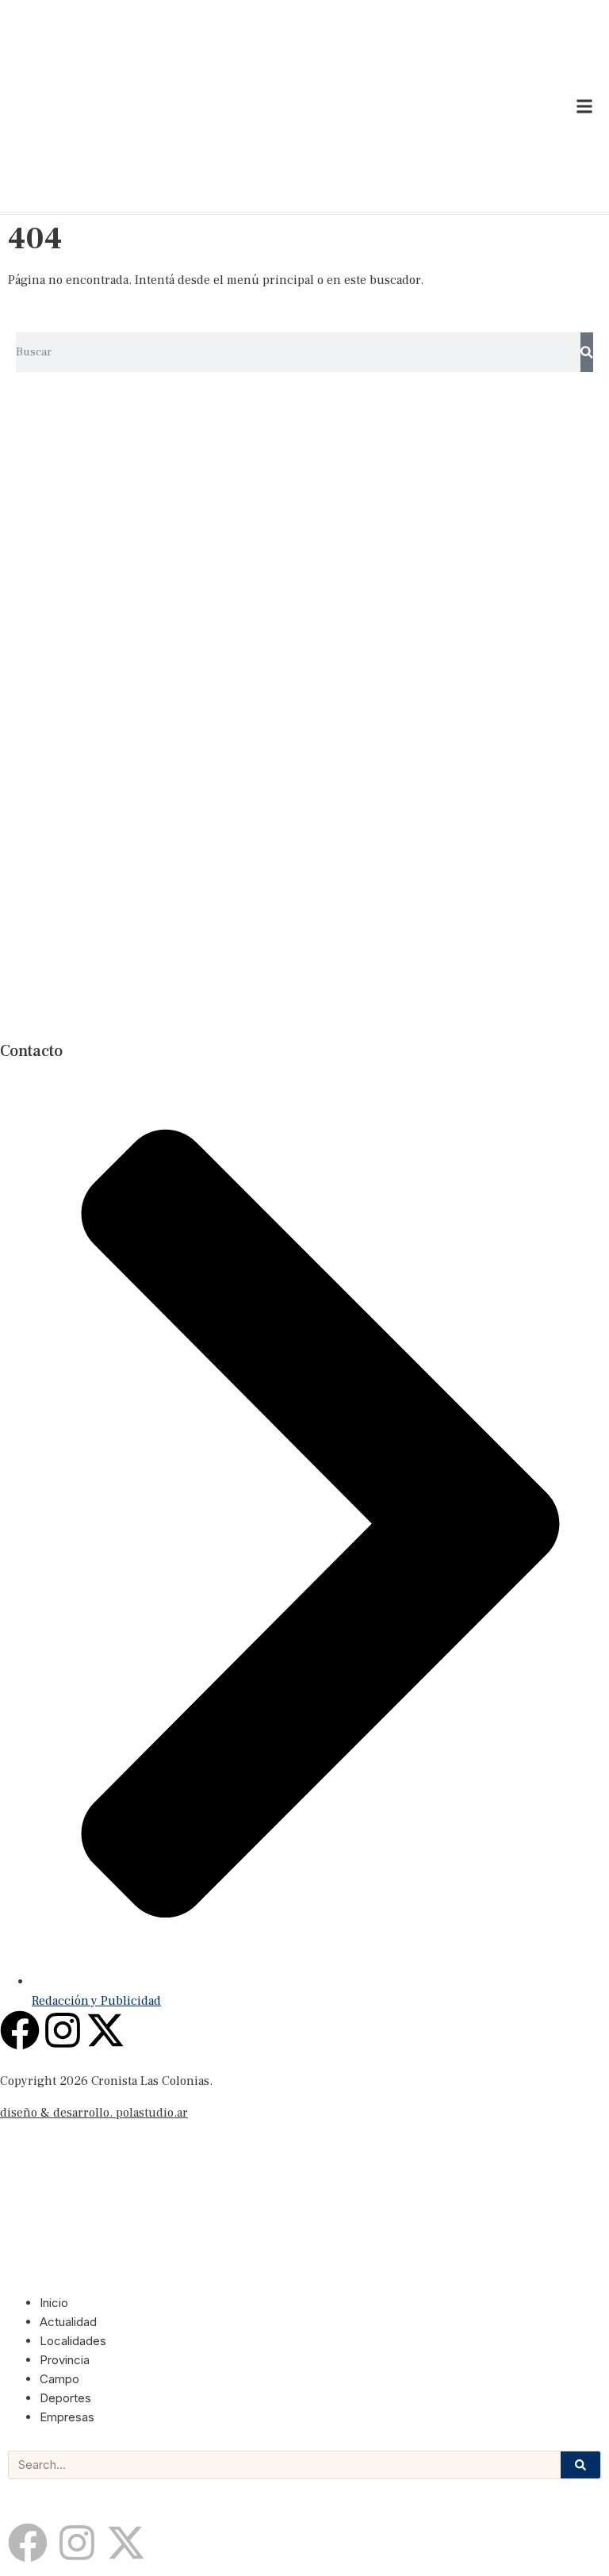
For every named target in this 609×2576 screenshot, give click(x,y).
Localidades (73, 2341)
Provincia (65, 2360)
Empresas (67, 2417)
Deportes (65, 2398)
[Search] (587, 352)
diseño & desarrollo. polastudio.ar (94, 2113)
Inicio (54, 2303)
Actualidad (68, 2322)
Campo (59, 2379)
